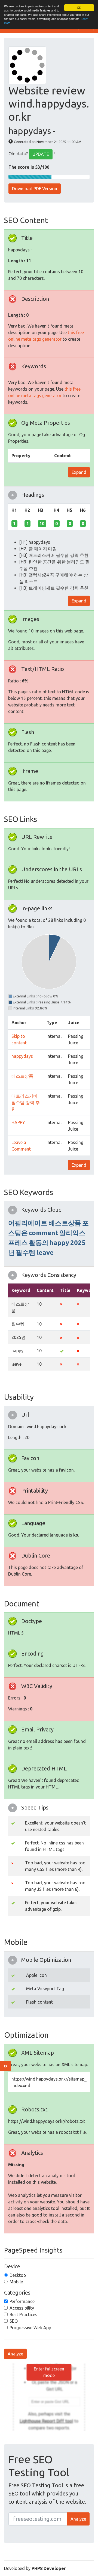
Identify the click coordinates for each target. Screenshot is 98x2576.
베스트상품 (22, 1076)
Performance (22, 2301)
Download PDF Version (35, 189)
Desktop (18, 2275)
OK (79, 8)
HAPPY (18, 1122)
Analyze (15, 2354)
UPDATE (41, 154)
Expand (79, 472)
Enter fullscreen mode (49, 2372)
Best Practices (23, 2314)
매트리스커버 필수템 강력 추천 (26, 1103)
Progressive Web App (30, 2328)
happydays (22, 1056)
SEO (14, 2321)
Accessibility (22, 2308)
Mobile (16, 2282)
